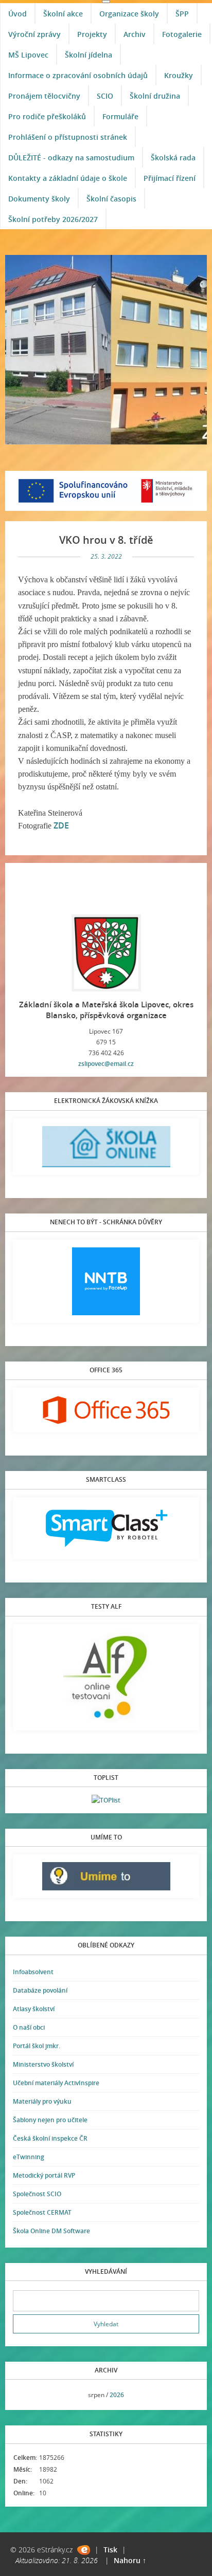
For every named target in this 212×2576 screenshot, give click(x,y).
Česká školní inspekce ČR (50, 2138)
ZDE (61, 825)
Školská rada (173, 158)
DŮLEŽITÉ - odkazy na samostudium (71, 158)
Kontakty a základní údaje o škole (68, 178)
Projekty (92, 34)
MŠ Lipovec (28, 55)
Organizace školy (129, 14)
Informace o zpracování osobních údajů (78, 75)
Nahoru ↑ (130, 2560)
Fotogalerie (182, 34)
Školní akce (63, 14)
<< (24, 2395)
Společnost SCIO (37, 2194)
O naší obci (29, 2027)
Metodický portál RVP (44, 2175)
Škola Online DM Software (51, 2231)
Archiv (135, 34)
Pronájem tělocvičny (44, 96)
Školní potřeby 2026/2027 (53, 219)
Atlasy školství (34, 2009)
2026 (117, 2395)
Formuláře (120, 116)
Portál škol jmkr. (37, 2046)
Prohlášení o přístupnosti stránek (68, 137)
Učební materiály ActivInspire (56, 2083)
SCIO (105, 96)
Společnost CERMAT (42, 2212)
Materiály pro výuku (42, 2101)
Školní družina (155, 96)
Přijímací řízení (170, 178)
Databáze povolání (40, 1990)
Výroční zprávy (34, 34)
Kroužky (179, 75)
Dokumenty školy (39, 199)
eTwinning (29, 2157)
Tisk (110, 2550)
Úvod (17, 14)
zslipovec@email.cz (106, 1064)
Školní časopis (111, 199)
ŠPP (182, 14)
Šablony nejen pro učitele (50, 2120)
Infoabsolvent (33, 1972)
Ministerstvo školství (43, 2064)
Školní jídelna (89, 55)
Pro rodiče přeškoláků (47, 116)
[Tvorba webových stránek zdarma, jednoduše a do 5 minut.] (84, 2550)
